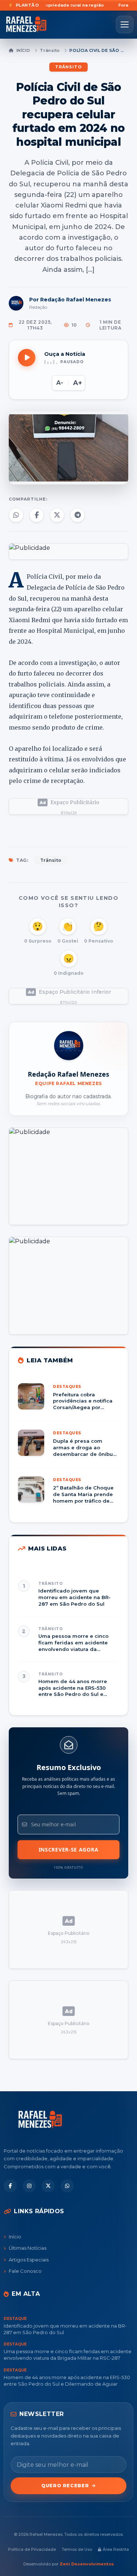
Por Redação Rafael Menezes (70, 300)
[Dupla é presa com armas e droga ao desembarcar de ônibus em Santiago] (68, 1448)
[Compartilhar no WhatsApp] (16, 515)
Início (23, 50)
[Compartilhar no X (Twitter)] (57, 515)
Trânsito (50, 50)
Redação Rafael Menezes (68, 1074)
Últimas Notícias (28, 2248)
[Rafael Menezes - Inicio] (29, 24)
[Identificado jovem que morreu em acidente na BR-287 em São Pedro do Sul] (68, 1594)
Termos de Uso (77, 2549)
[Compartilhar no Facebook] (37, 515)
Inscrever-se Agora (69, 1850)
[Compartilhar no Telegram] (77, 515)
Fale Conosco (25, 2271)
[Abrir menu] (125, 24)
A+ (78, 383)
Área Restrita (116, 2549)
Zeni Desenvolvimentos (87, 2564)
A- (60, 383)
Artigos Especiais (29, 2260)
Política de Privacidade (32, 2549)
